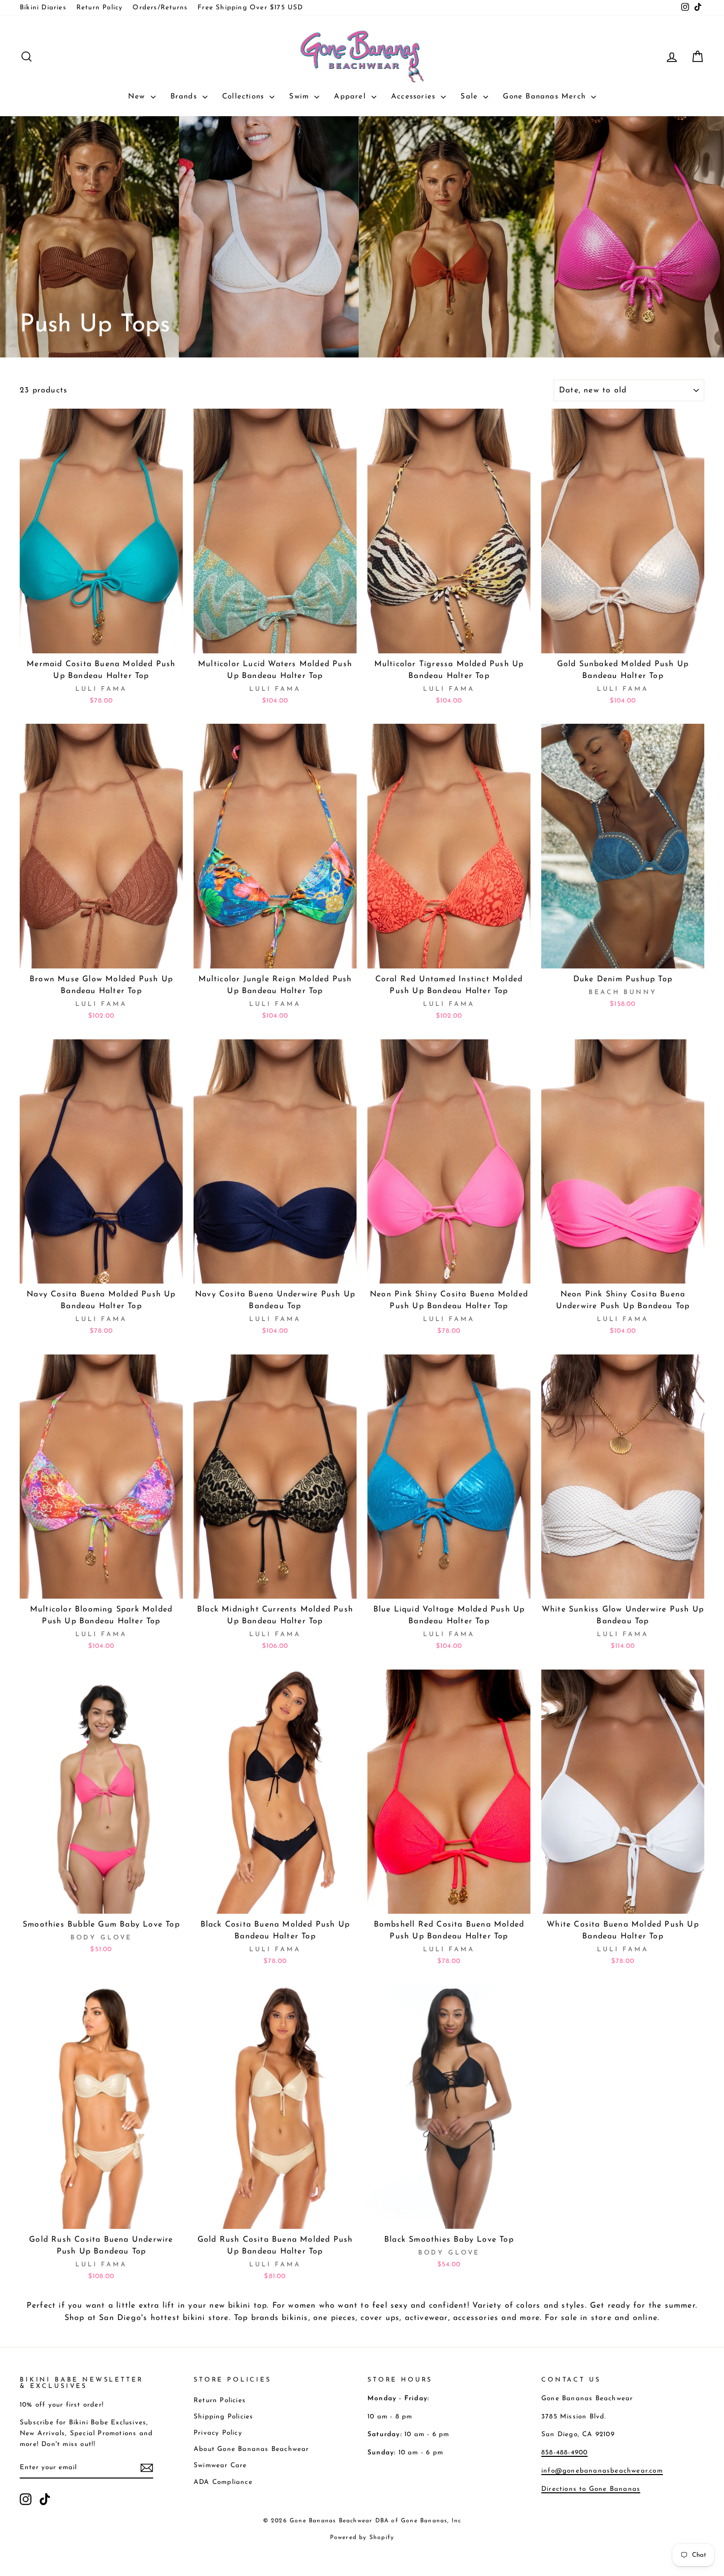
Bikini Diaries (43, 8)
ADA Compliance (223, 2482)
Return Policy (100, 8)
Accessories (415, 97)
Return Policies (220, 2400)
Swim (300, 97)
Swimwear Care (220, 2465)
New (138, 97)
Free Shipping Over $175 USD (250, 8)
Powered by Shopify (362, 2538)
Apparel (351, 97)
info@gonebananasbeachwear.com (602, 2471)
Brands (185, 97)
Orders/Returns (160, 8)
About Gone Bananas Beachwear (251, 2449)
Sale (471, 97)
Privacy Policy (218, 2433)
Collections (245, 97)
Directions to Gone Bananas (591, 2489)
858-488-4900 (564, 2453)
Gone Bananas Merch (546, 97)
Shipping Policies (223, 2417)
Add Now (101, 641)
